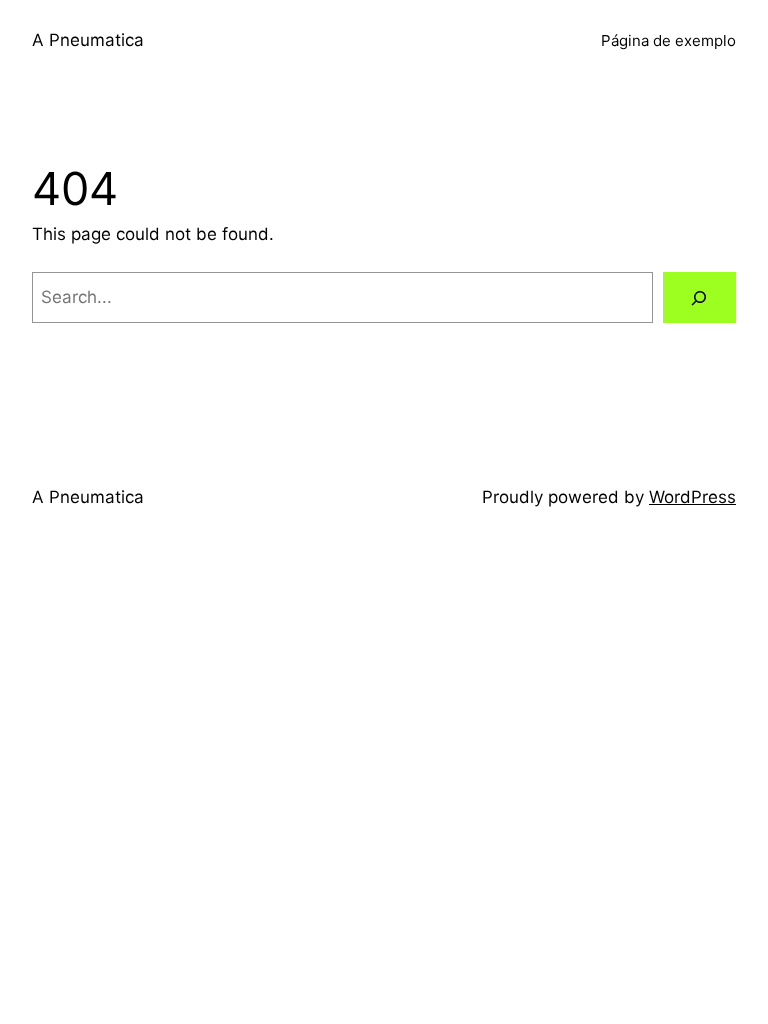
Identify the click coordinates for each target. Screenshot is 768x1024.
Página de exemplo (668, 40)
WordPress (692, 497)
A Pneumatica (88, 40)
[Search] (699, 297)
